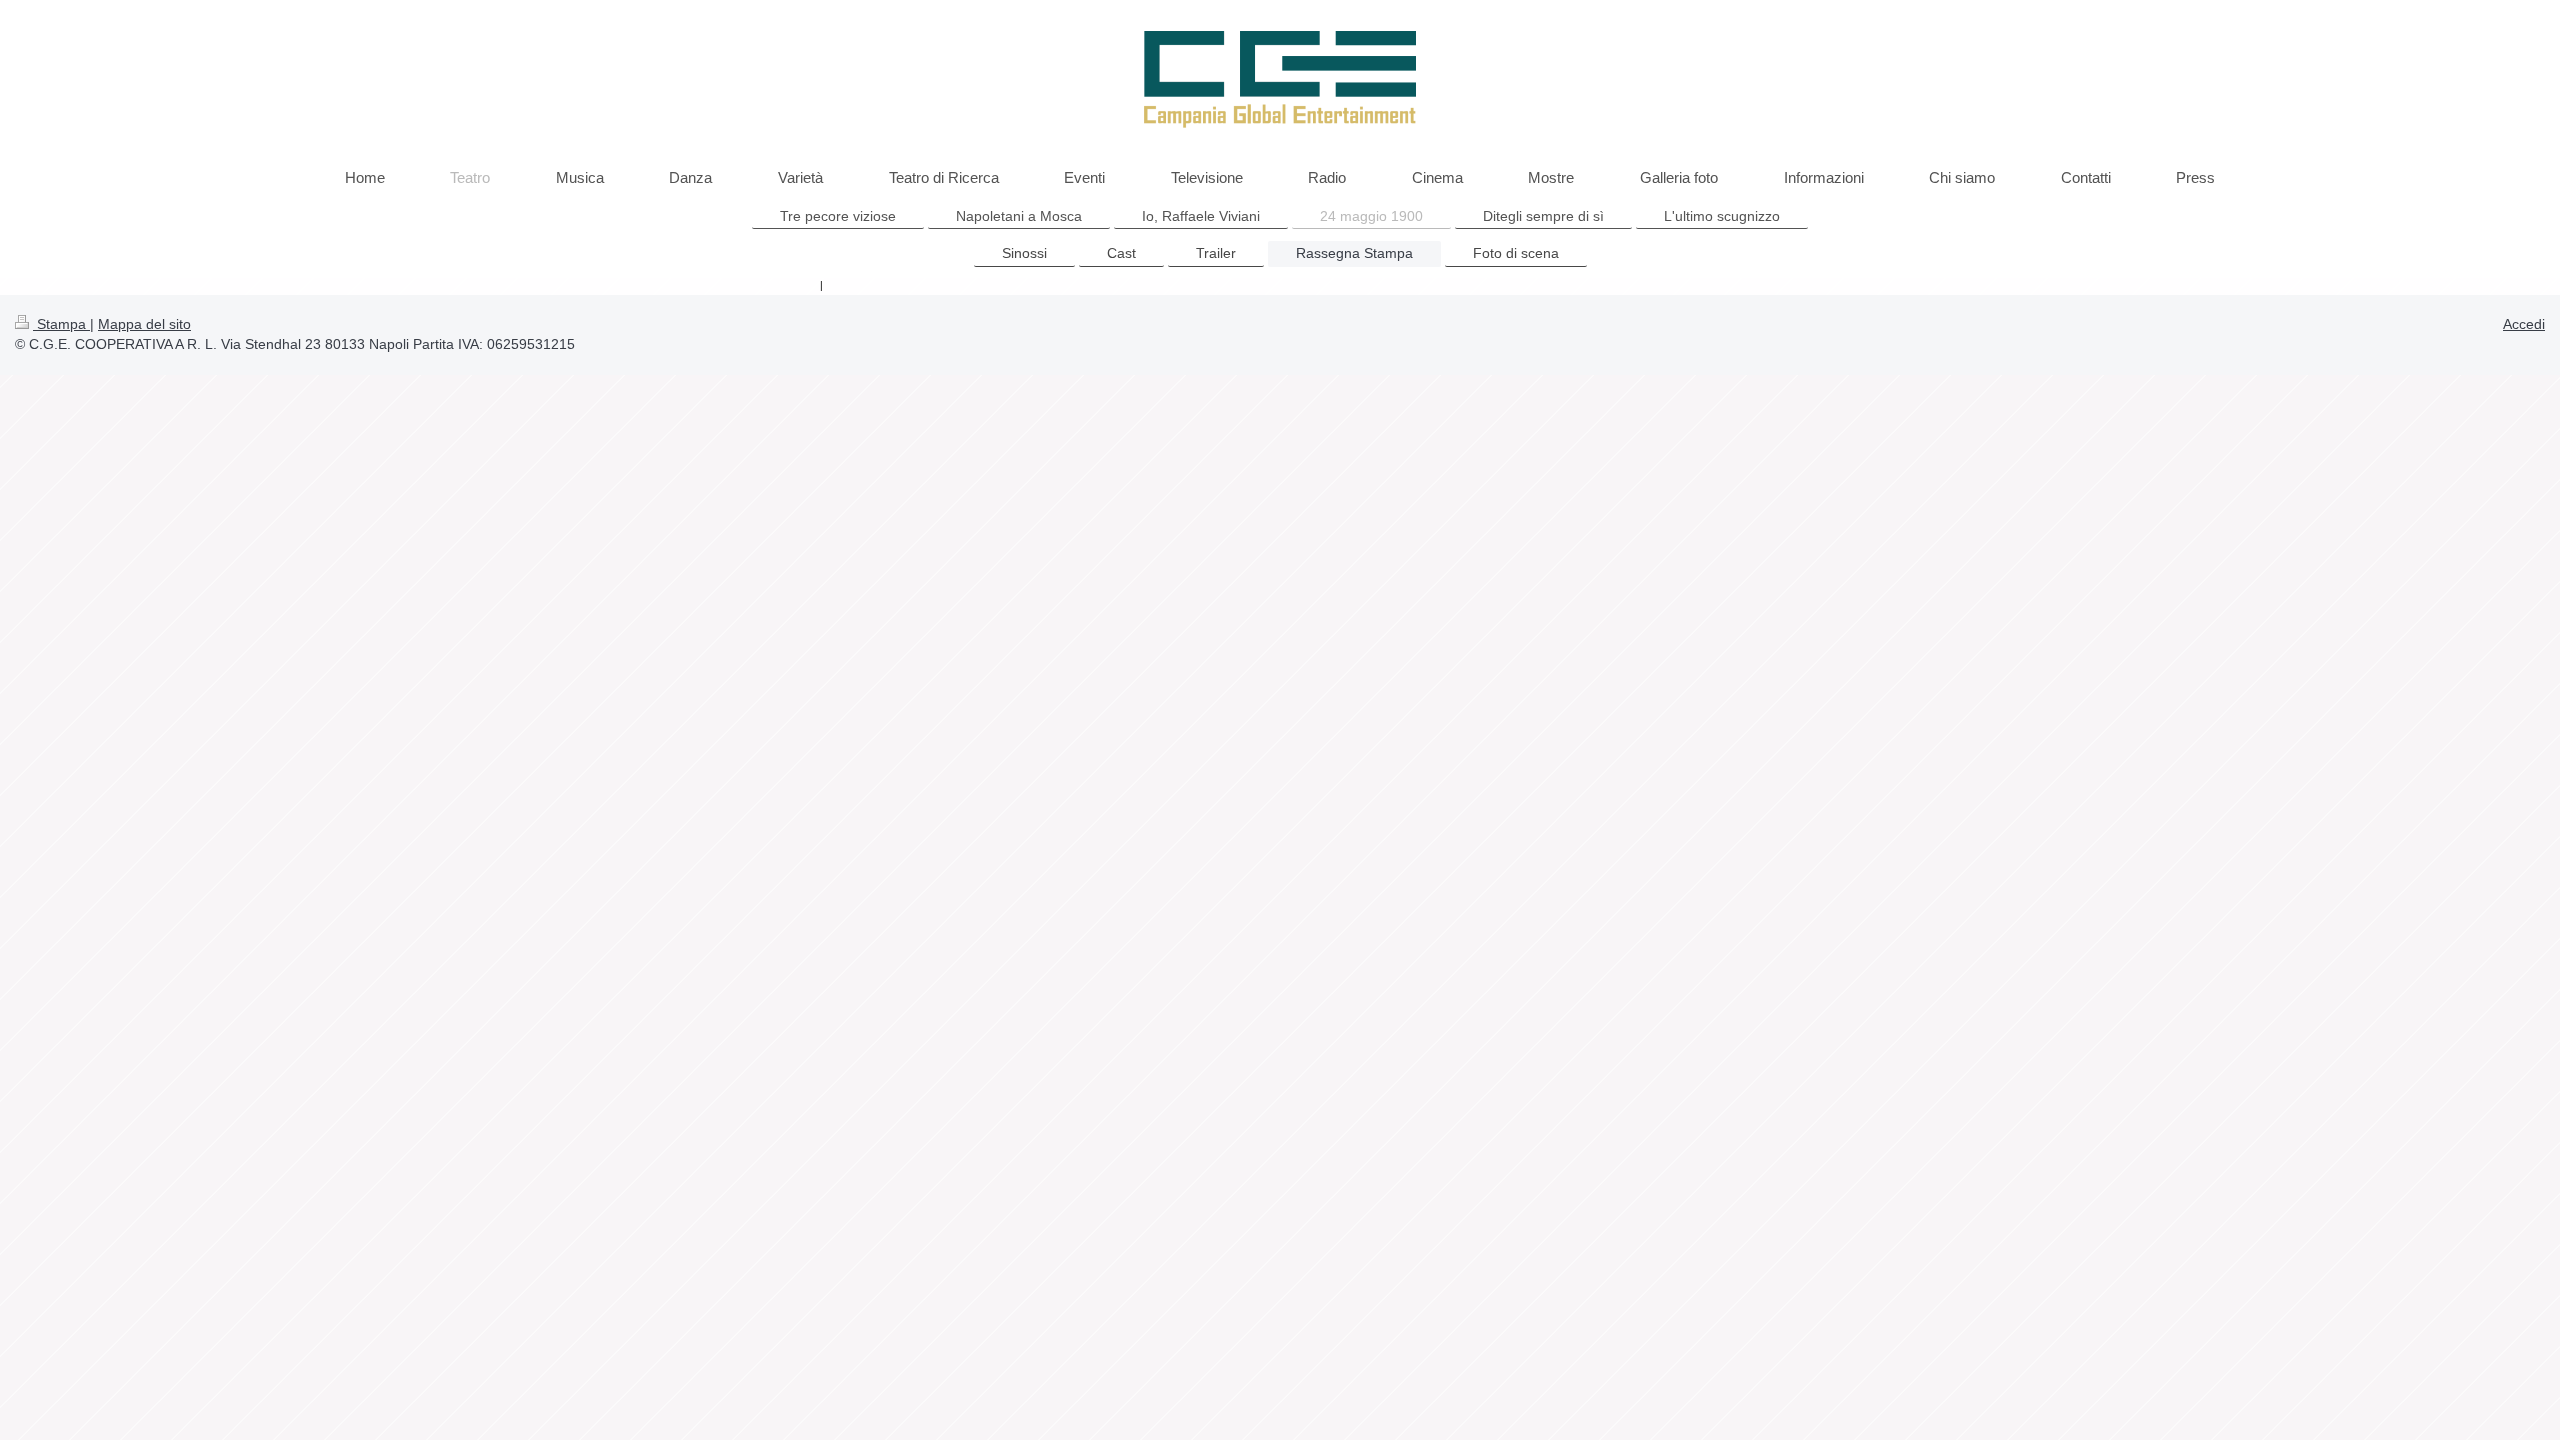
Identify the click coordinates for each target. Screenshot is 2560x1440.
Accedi (2524, 324)
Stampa (61, 324)
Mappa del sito (144, 324)
